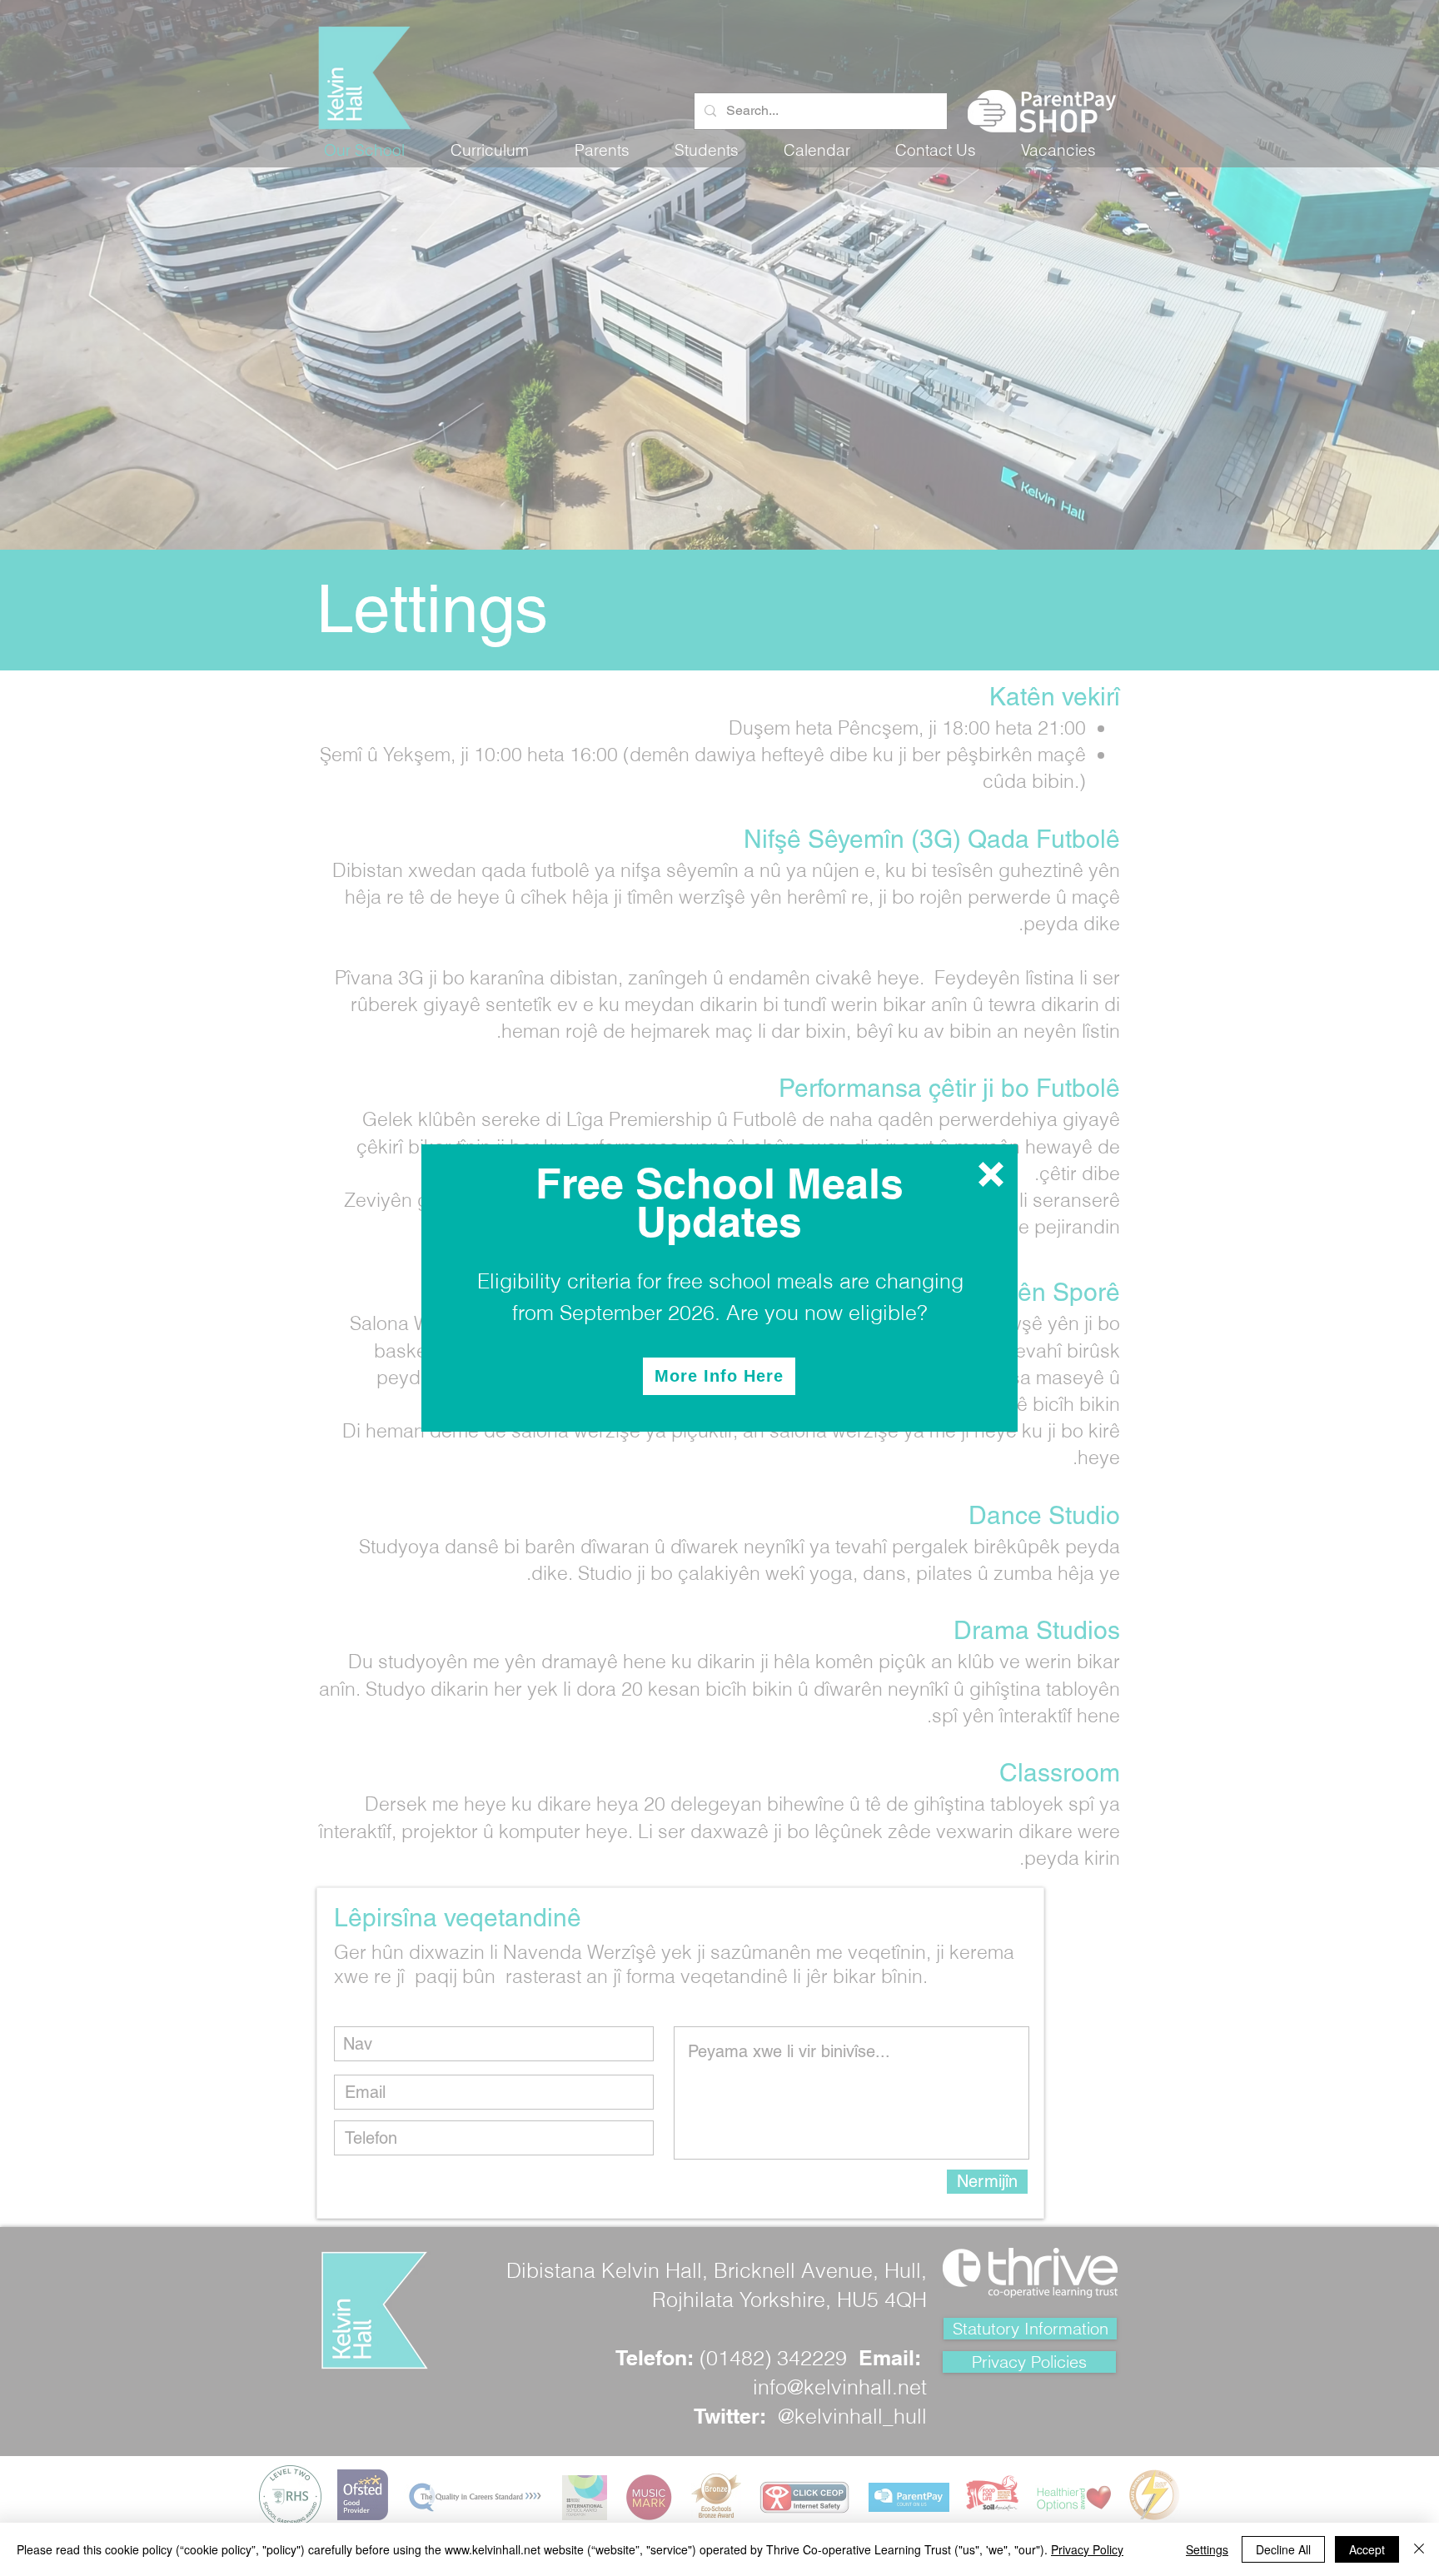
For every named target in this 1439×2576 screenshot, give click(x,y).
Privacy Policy (1087, 2549)
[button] (991, 1174)
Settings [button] (1207, 2549)
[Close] (1419, 2549)
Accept (1367, 2549)
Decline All (1283, 2549)
